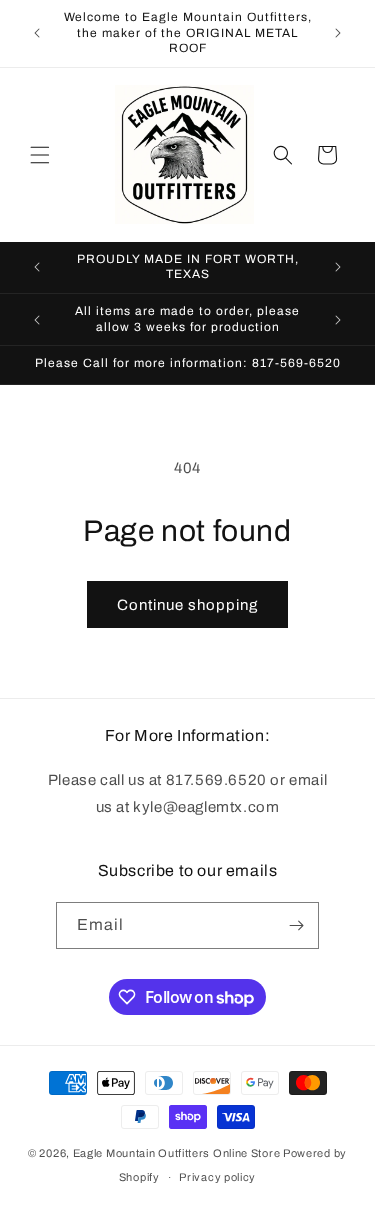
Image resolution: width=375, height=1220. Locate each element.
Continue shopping (187, 605)
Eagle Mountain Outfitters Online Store (177, 1153)
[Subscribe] (296, 925)
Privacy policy (217, 1177)
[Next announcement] (338, 33)
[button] (40, 155)
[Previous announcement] (37, 33)
